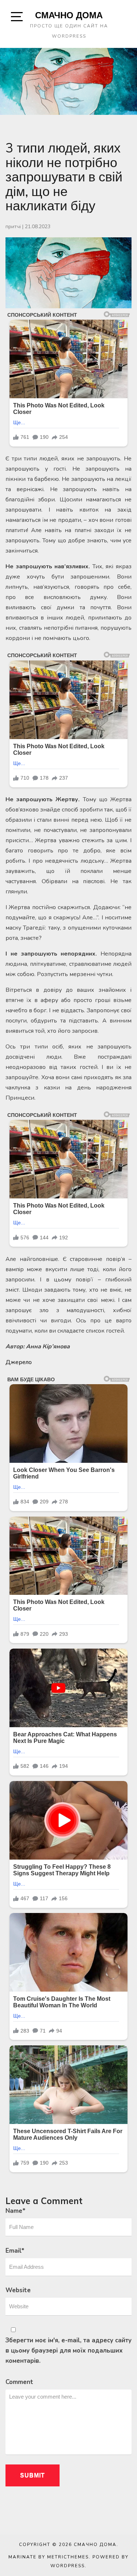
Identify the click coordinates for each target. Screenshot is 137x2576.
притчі (13, 227)
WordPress (68, 2566)
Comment (19, 2382)
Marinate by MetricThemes (49, 2557)
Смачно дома (69, 15)
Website (18, 2290)
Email (15, 2251)
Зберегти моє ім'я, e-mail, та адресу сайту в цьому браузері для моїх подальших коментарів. (68, 2351)
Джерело (19, 1362)
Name (16, 2211)
